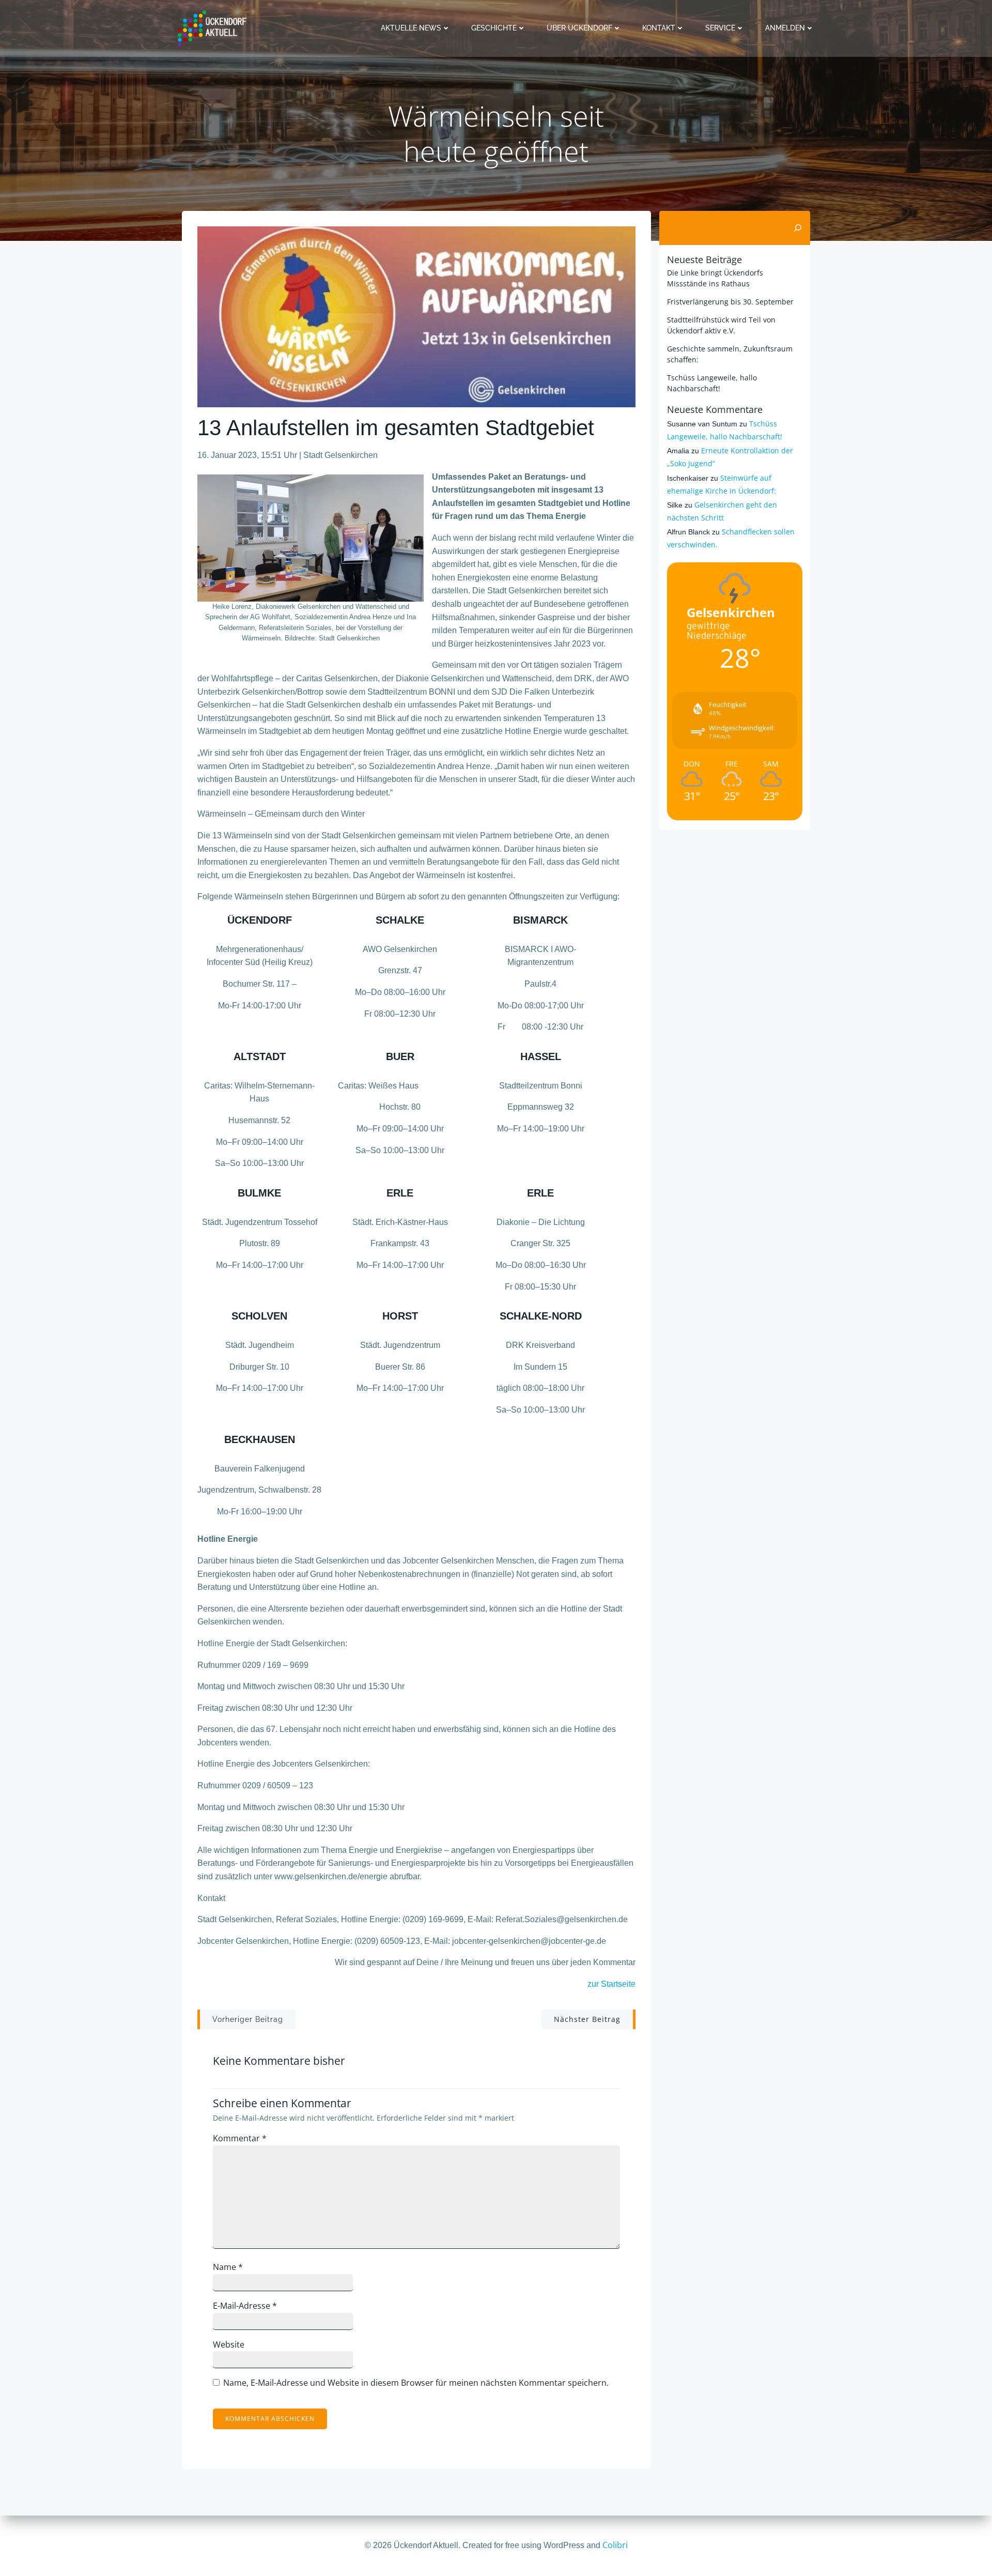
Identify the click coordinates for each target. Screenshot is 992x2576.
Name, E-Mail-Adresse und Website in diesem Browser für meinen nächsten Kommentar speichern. (416, 2383)
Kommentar (240, 2138)
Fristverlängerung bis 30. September (730, 302)
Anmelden (785, 28)
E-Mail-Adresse (245, 2306)
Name (228, 2267)
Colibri (615, 2545)
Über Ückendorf (579, 28)
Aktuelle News (411, 28)
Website (229, 2344)
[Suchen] (798, 228)
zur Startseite (611, 1984)
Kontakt (659, 28)
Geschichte (494, 28)
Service (720, 28)
